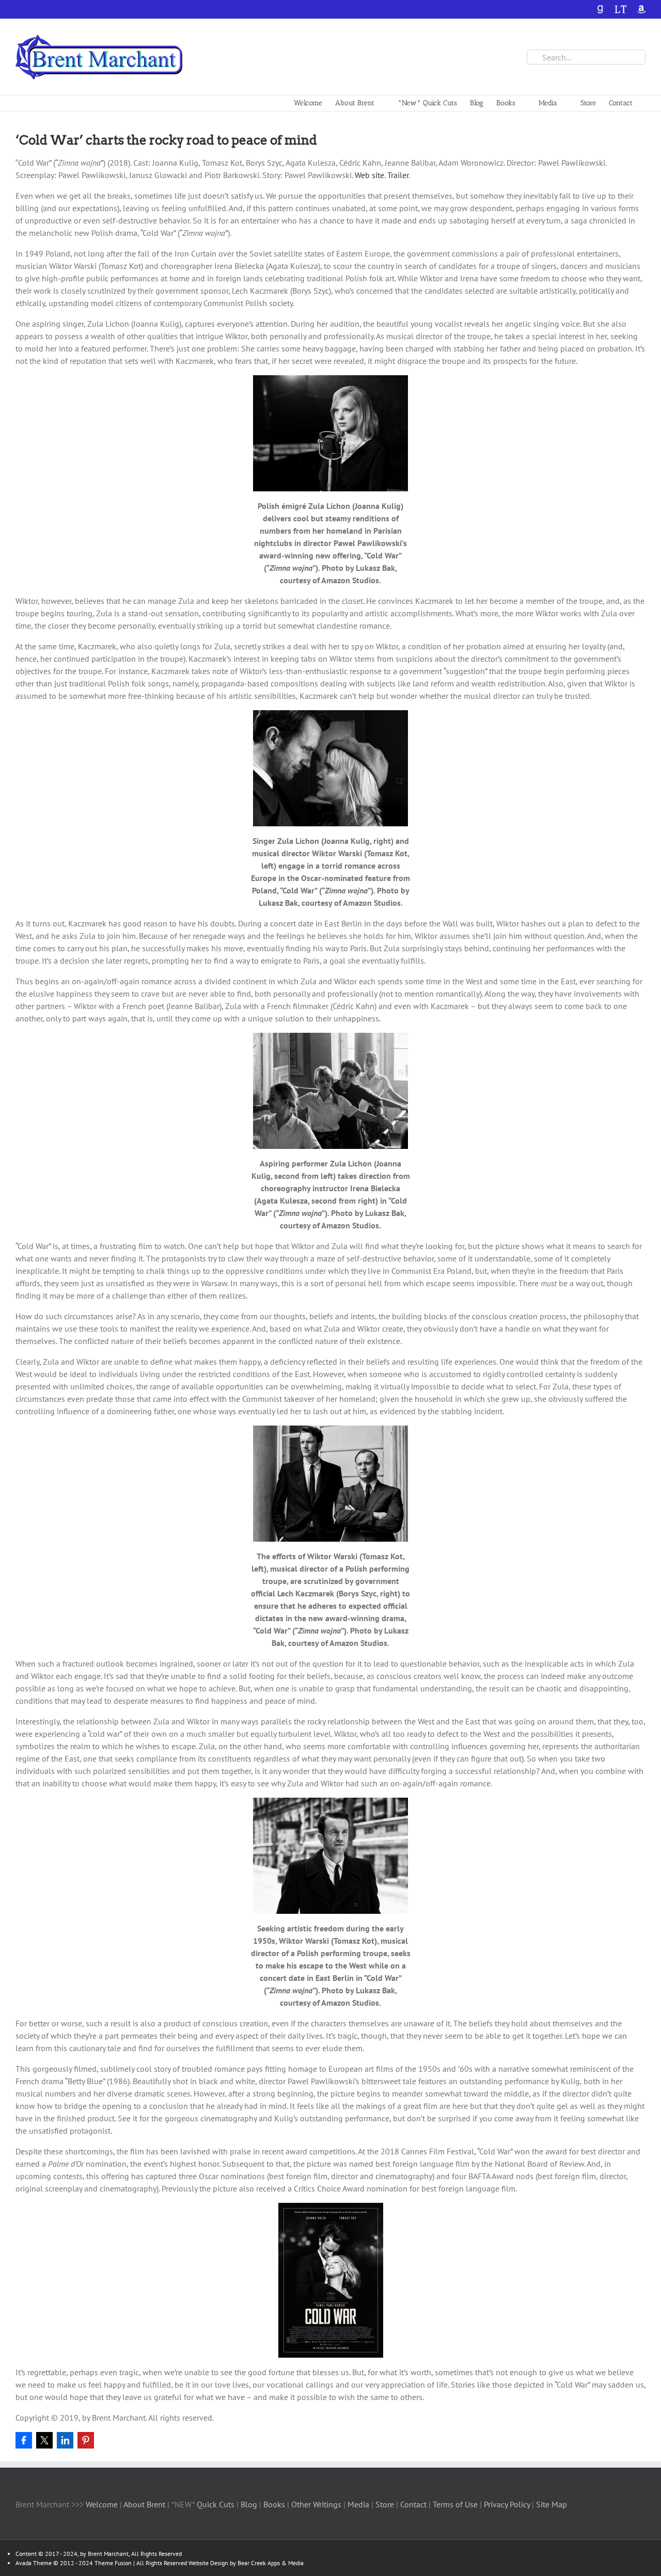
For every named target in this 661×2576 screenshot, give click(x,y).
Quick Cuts (216, 2504)
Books (275, 2504)
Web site (369, 175)
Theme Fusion (113, 2563)
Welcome (102, 2504)
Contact (413, 2504)
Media (359, 2504)
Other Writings (316, 2504)
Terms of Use (454, 2504)
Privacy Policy (507, 2504)
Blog (250, 2504)
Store (386, 2504)
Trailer (398, 175)
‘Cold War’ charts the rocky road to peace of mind (166, 140)
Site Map (552, 2504)
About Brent (144, 2504)
